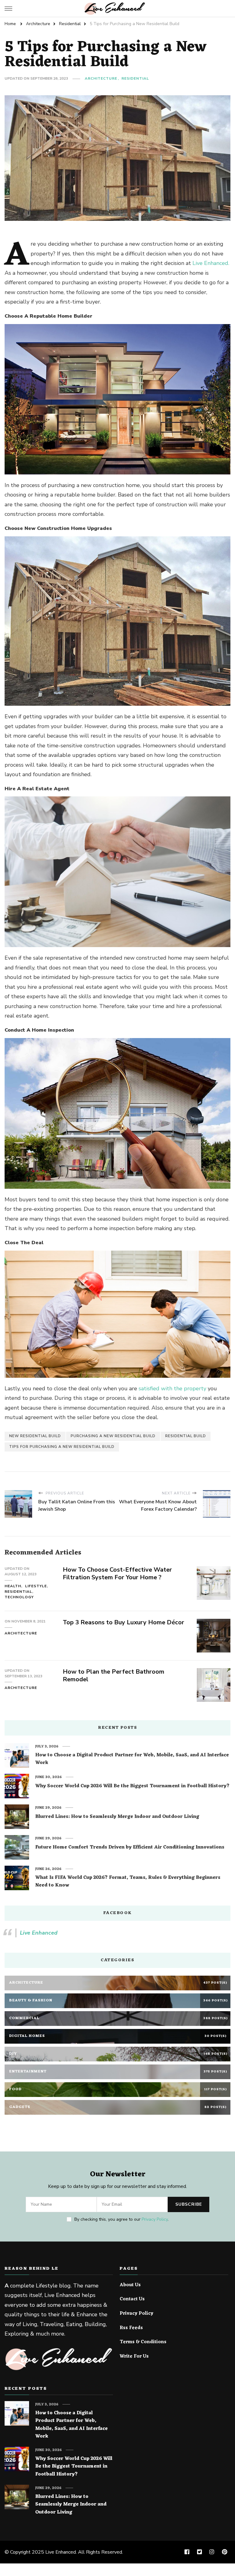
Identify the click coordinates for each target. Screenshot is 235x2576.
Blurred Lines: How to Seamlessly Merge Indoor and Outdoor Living (117, 1817)
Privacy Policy (155, 2219)
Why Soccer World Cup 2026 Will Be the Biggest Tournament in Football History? (132, 1786)
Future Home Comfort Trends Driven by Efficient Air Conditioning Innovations (130, 1848)
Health (13, 1586)
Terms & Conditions (143, 2342)
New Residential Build (35, 1436)
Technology (19, 1597)
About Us (130, 2285)
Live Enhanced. (211, 263)
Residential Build (186, 1436)
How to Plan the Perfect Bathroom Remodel (114, 1675)
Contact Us (132, 2299)
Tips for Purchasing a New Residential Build (62, 1447)
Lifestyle (36, 1586)
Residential (135, 78)
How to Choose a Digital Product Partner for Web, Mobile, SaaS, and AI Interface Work (132, 1759)
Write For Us (134, 2357)
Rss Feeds (131, 2328)
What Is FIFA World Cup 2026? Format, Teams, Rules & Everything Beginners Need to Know (128, 1882)
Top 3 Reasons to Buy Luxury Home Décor (124, 1622)
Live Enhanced (39, 1933)
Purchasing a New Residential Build (113, 1436)
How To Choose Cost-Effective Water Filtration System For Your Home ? (117, 1573)
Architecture (101, 78)
